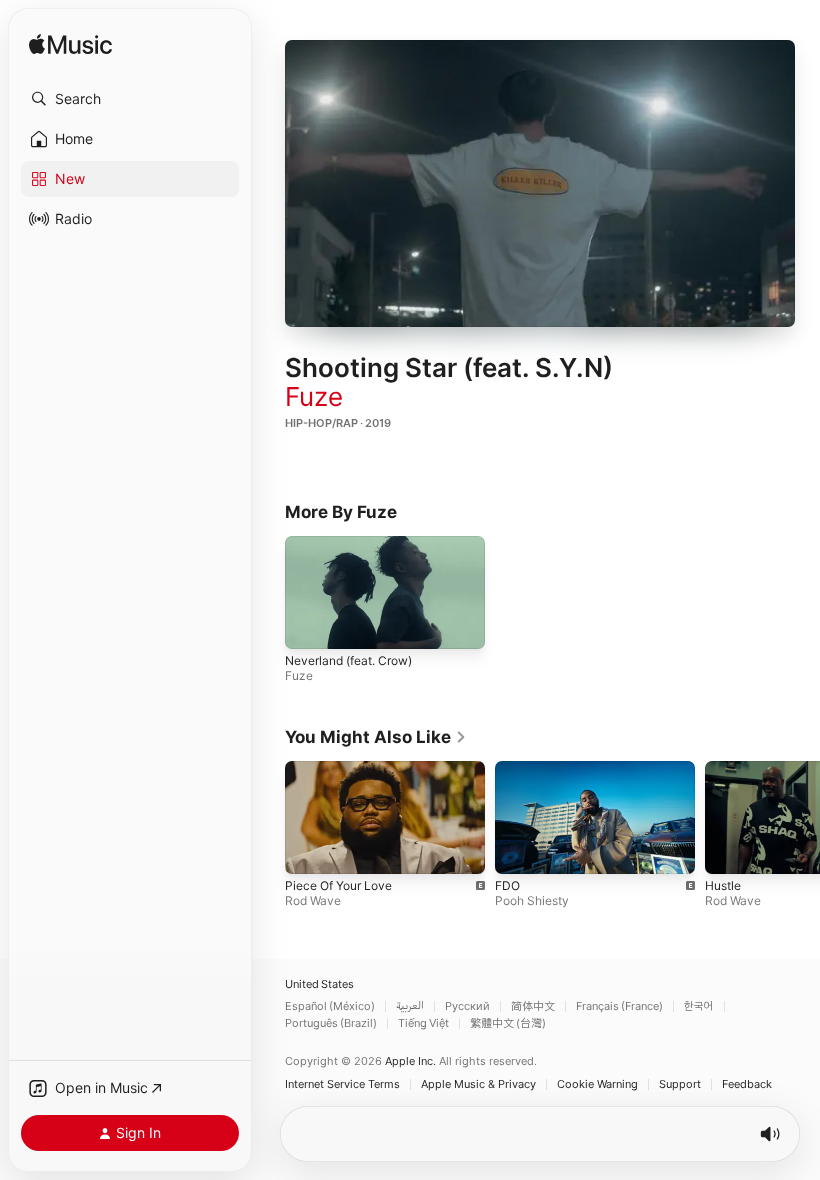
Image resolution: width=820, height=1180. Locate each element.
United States (319, 984)
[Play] (540, 183)
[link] (376, 737)
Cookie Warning (597, 1084)
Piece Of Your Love (338, 885)
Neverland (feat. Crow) (348, 659)
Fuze (314, 396)
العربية (410, 1006)
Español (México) (330, 1006)
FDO (507, 885)
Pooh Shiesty (532, 900)
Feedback (747, 1084)
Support (680, 1084)
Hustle (723, 885)
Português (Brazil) (331, 1023)
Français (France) (619, 1006)
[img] (70, 45)
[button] (130, 99)
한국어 (699, 1006)
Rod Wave (313, 900)
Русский (467, 1006)
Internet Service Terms (342, 1084)
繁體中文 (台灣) (508, 1023)
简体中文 (533, 1006)
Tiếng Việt (423, 1023)
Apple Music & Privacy (478, 1084)
